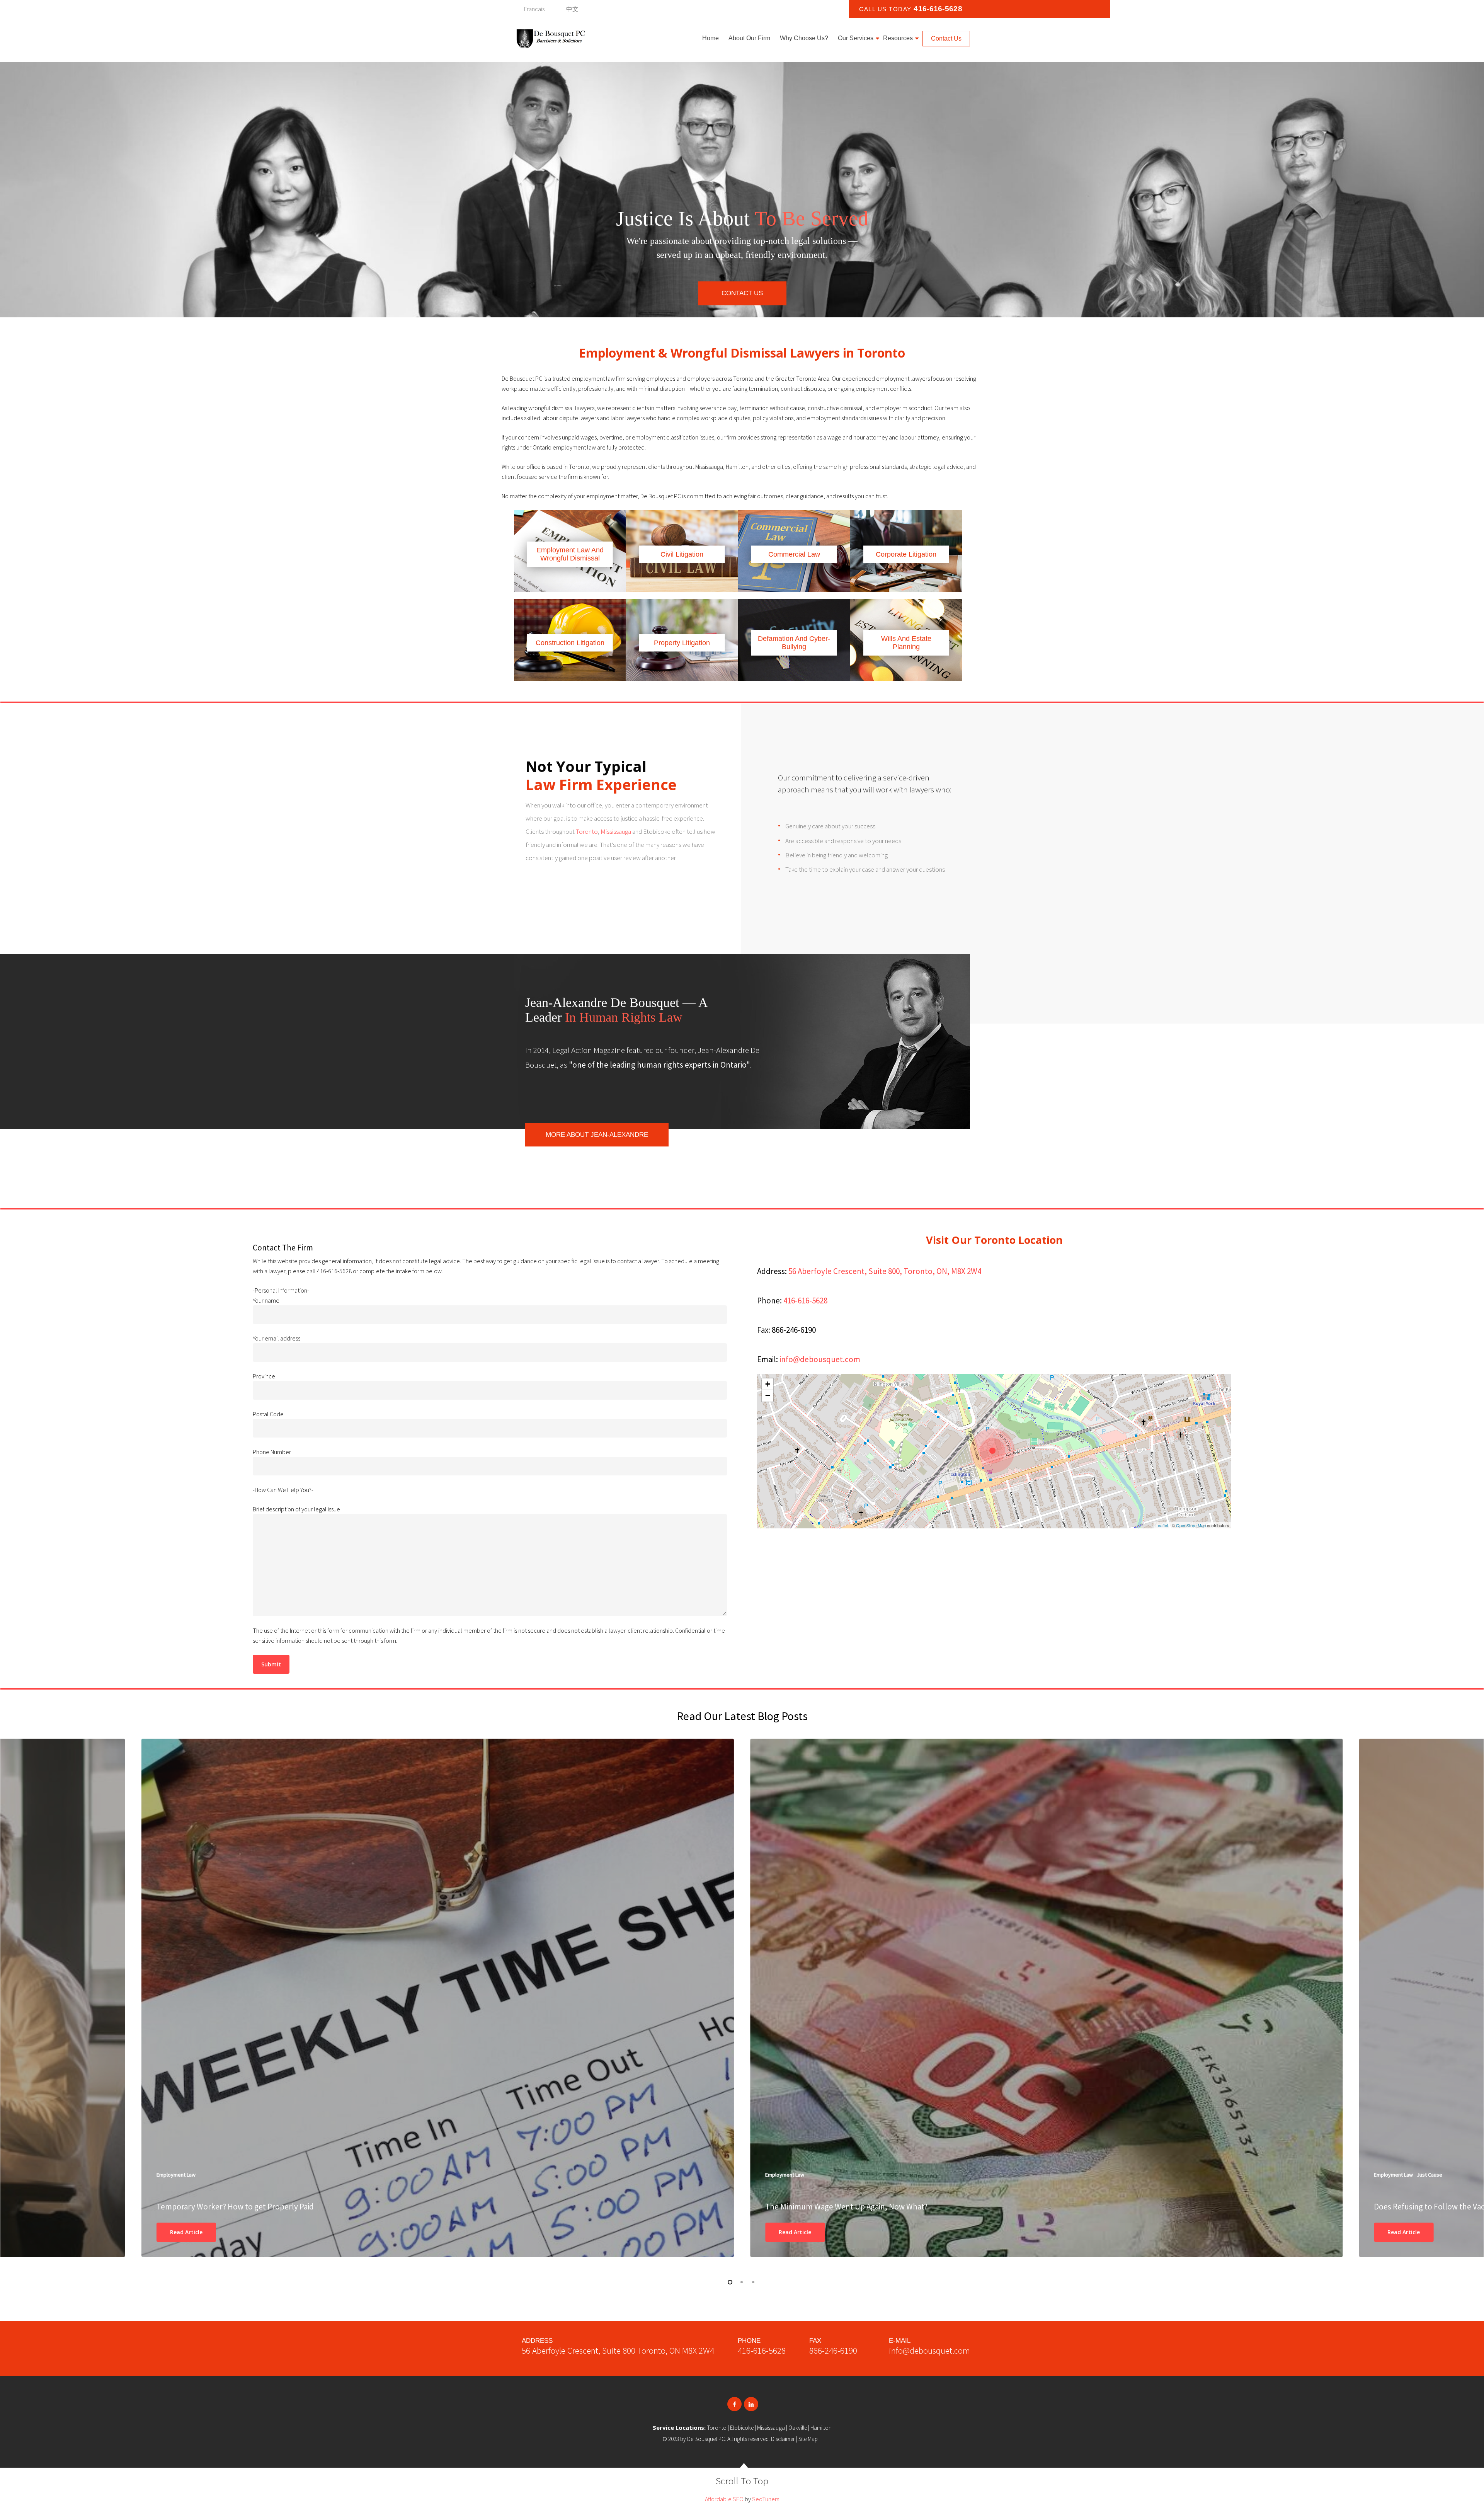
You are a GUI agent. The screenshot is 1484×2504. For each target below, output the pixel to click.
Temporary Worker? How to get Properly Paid (235, 2207)
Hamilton (821, 2428)
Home (711, 38)
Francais (534, 9)
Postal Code (268, 1414)
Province (264, 1376)
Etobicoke (742, 2428)
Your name (266, 1300)
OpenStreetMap (1191, 1525)
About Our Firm (749, 38)
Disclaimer (783, 2439)
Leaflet (1162, 1525)
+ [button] (768, 1384)
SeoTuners (766, 2499)
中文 (572, 9)
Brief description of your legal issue (296, 1509)
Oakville (798, 2428)
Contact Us (946, 38)
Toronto (587, 831)
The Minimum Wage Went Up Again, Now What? (846, 2207)
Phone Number (272, 1452)
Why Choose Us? (804, 38)
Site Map (808, 2439)
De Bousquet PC (706, 2439)
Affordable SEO (724, 2499)
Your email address (277, 1338)
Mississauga (615, 831)
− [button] (768, 1396)
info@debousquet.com (820, 1359)
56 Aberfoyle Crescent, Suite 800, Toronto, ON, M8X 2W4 (885, 1271)
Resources (898, 38)
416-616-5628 (938, 9)
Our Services (856, 38)
